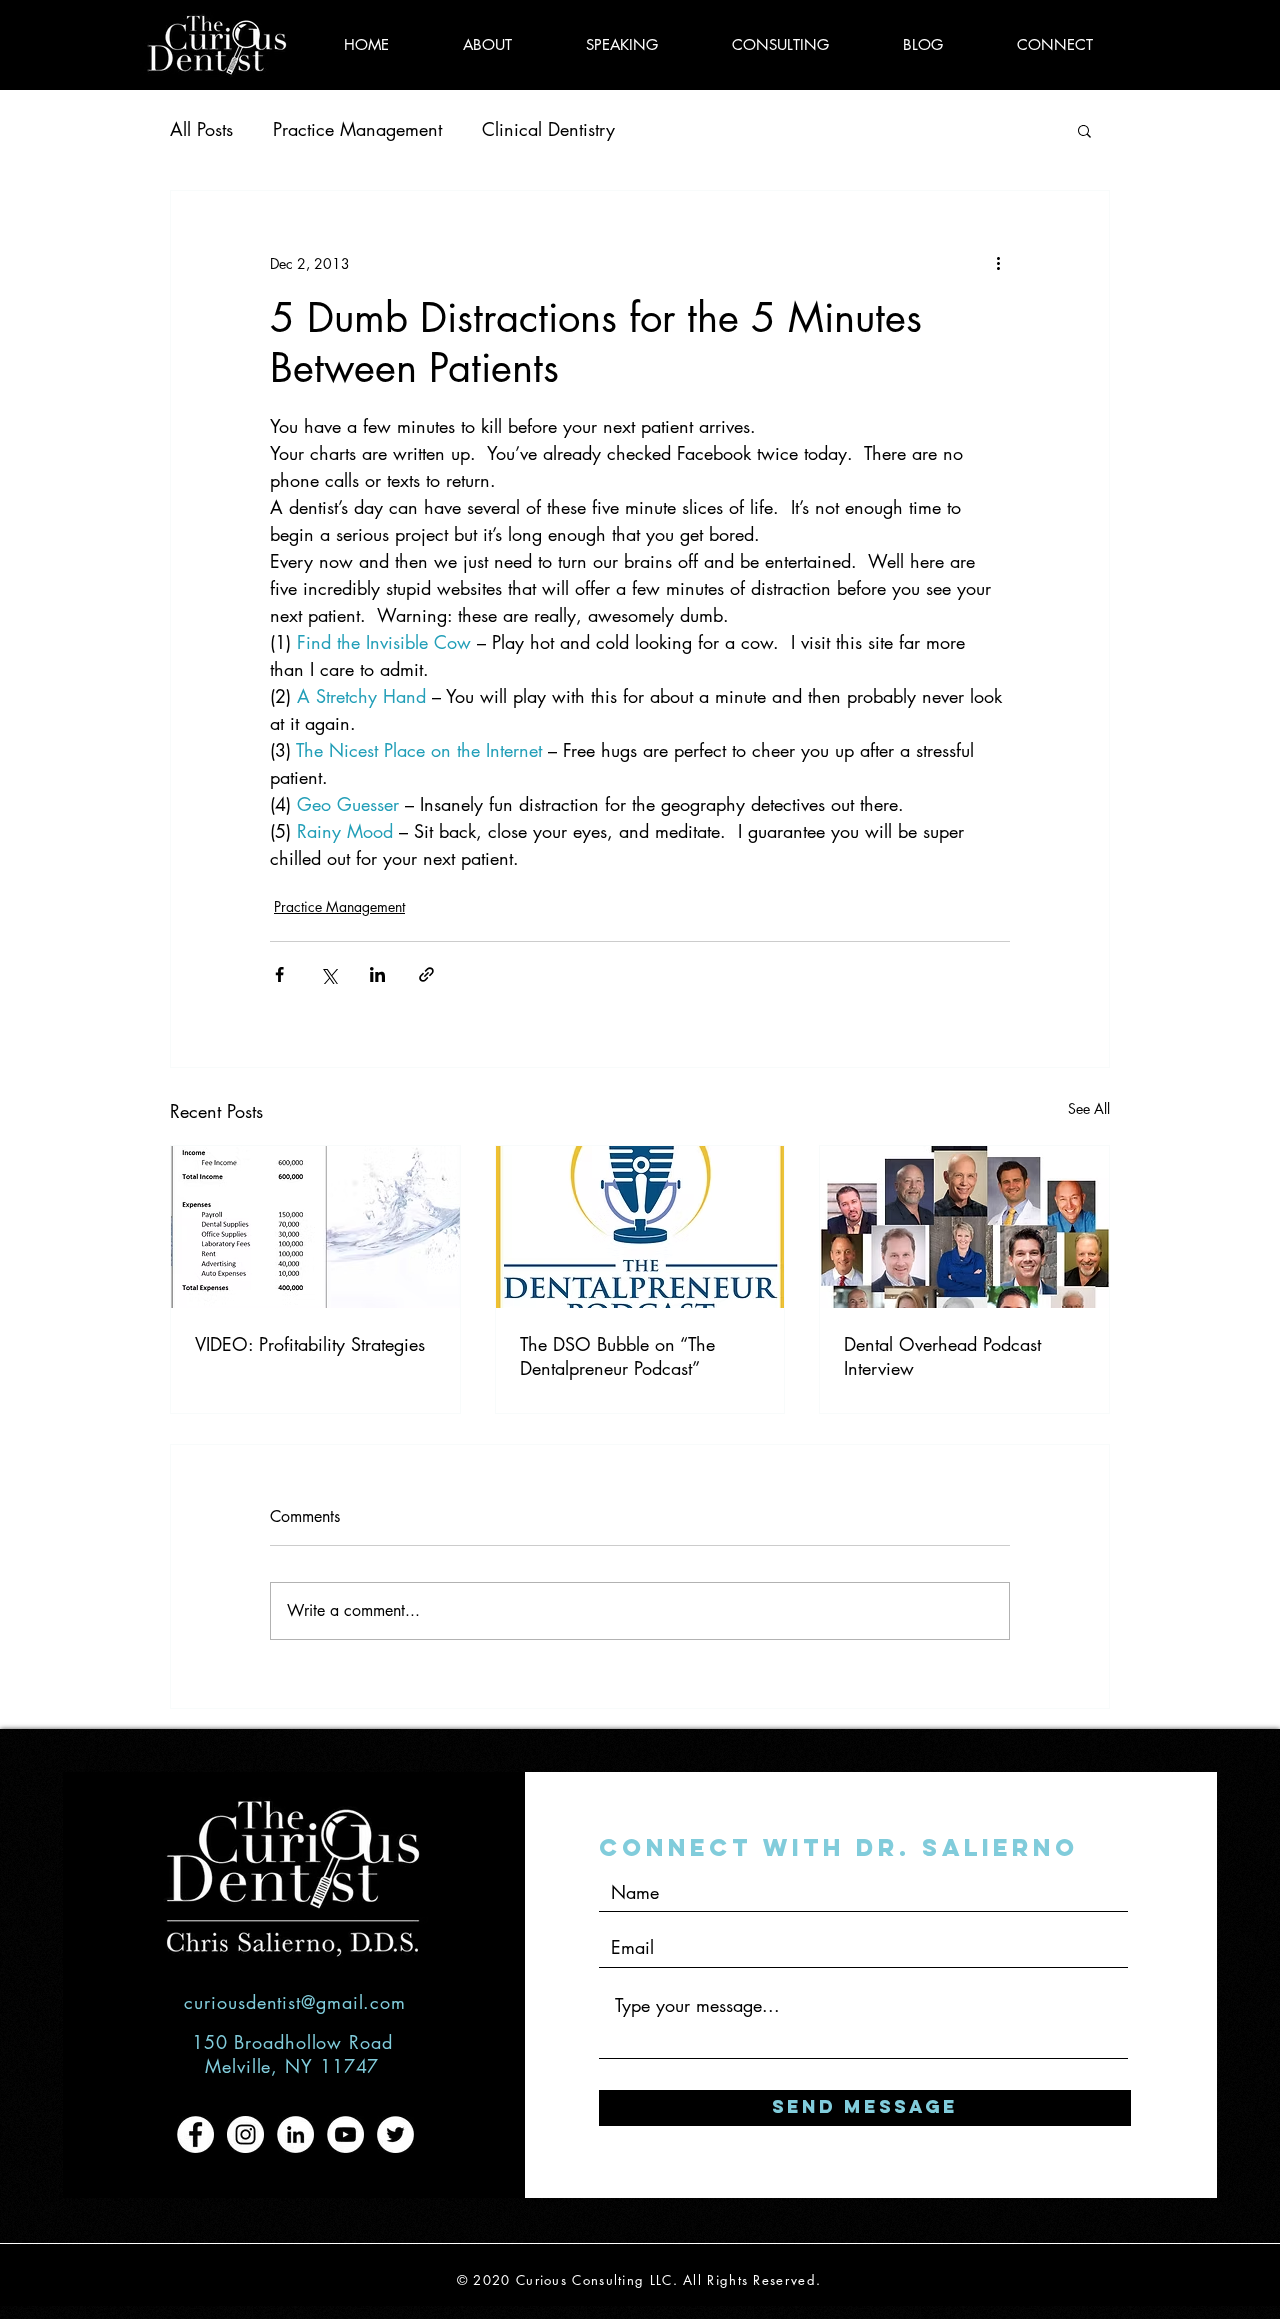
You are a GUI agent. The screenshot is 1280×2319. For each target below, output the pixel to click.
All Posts (201, 129)
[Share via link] (426, 974)
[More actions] (998, 263)
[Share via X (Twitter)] (328, 974)
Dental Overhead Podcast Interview (942, 1356)
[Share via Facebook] (279, 974)
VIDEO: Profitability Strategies (310, 1344)
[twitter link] (395, 2134)
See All (1089, 1108)
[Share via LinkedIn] (377, 974)
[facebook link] (195, 2134)
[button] (1084, 130)
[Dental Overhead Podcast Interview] (964, 1227)
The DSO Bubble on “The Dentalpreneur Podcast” (617, 1356)
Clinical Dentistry (548, 129)
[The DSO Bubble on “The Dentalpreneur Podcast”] (640, 1227)
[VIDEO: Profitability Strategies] (315, 1227)
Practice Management (357, 129)
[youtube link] (345, 2134)
